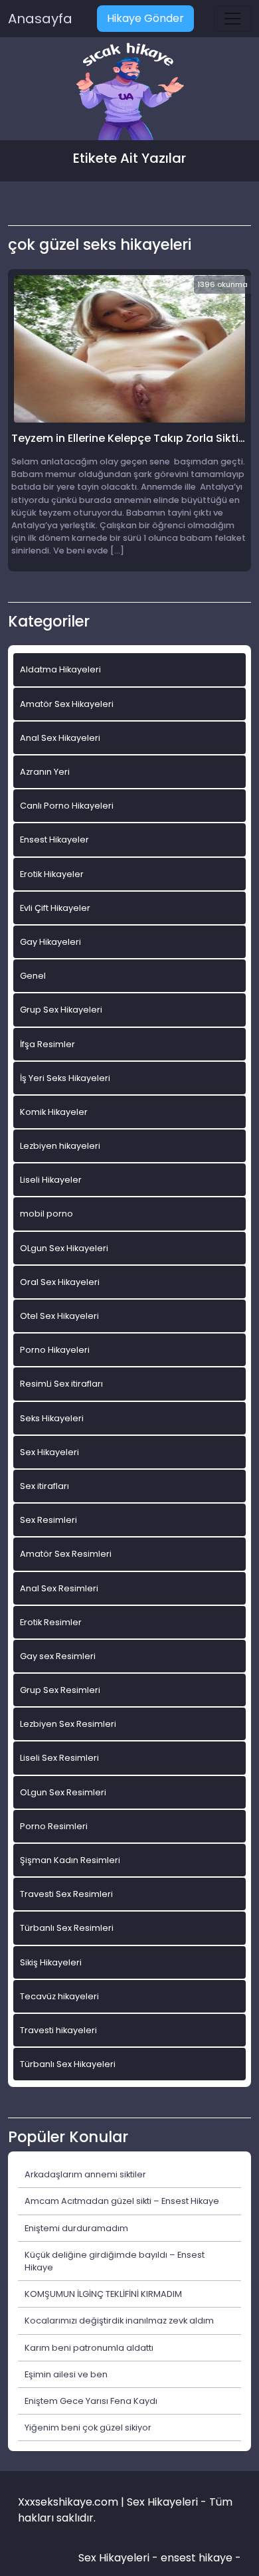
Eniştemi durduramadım (76, 2228)
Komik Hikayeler (54, 1112)
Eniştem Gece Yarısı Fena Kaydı (91, 2401)
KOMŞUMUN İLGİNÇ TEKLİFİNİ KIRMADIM (103, 2294)
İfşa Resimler (47, 1044)
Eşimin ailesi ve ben (66, 2374)
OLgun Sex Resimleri (63, 1792)
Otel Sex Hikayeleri (59, 1316)
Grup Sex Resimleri (60, 1690)
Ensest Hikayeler (54, 840)
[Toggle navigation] (232, 19)
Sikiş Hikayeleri (51, 1962)
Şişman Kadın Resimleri (70, 1860)
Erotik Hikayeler (52, 874)
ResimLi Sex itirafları (61, 1384)
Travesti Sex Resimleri (66, 1894)
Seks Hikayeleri (52, 1418)
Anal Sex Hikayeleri (60, 738)
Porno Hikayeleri (55, 1350)
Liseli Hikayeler (51, 1180)
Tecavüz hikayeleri (59, 1996)
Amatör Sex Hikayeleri (67, 704)
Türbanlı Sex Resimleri (67, 1928)
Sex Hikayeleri (49, 1452)
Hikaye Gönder (145, 18)
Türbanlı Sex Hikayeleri (68, 2064)
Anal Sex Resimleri (59, 1588)
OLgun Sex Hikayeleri (64, 1248)
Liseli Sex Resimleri (59, 1758)
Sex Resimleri (48, 1520)
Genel (33, 976)
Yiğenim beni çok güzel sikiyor (88, 2427)
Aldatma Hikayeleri (60, 669)
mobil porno (46, 1214)
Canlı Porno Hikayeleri (67, 806)
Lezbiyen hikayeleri (60, 1146)
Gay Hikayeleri (50, 942)
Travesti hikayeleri (58, 2030)
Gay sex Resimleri (58, 1656)
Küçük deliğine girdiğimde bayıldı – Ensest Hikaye (115, 2261)
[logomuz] (129, 93)
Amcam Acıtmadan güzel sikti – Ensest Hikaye (122, 2201)
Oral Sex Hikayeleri (60, 1282)
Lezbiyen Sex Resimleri (68, 1724)
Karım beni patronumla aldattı (89, 2348)
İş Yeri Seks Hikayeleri (65, 1078)
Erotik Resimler (51, 1622)
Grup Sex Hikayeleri (61, 1010)
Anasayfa (40, 19)
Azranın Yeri (45, 772)
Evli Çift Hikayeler (55, 908)
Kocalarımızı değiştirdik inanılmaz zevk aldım (119, 2321)
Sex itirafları (44, 1486)
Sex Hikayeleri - (120, 2558)
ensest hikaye (197, 2558)
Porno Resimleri (54, 1826)
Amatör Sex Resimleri (66, 1554)
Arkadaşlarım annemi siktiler (85, 2174)
